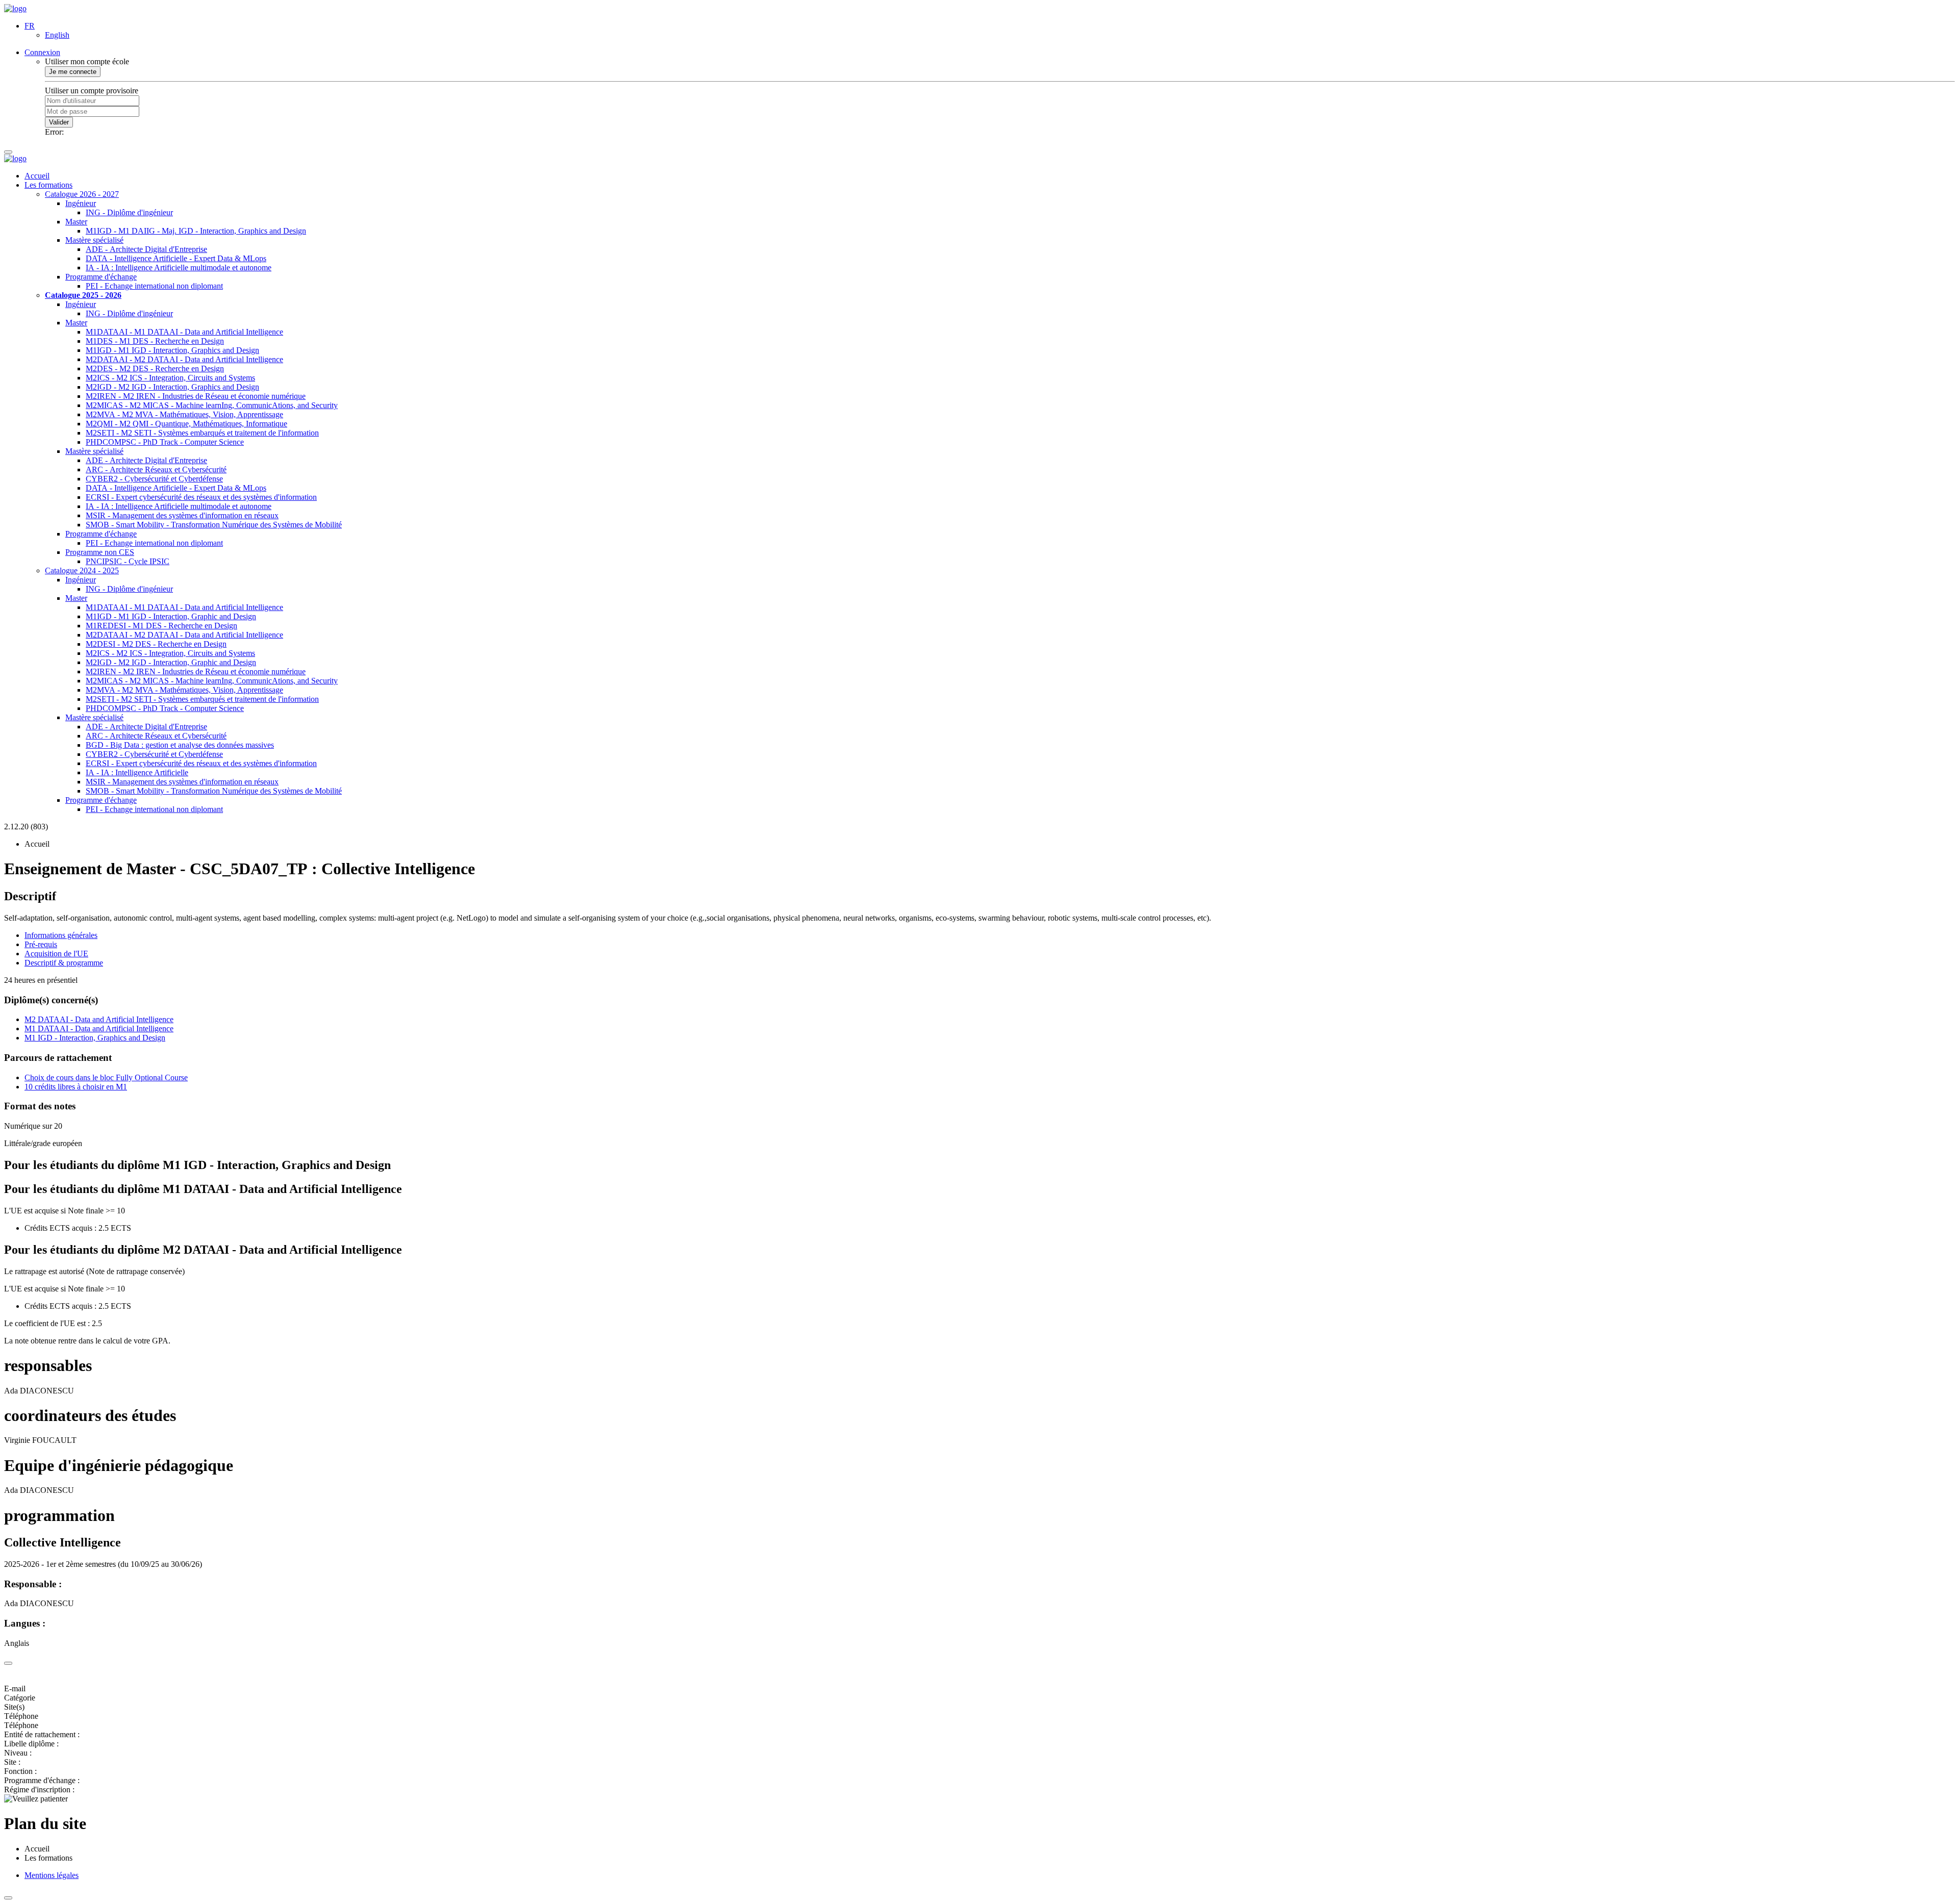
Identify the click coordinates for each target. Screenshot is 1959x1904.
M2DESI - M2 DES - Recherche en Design (156, 644)
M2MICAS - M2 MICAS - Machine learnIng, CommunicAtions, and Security (212, 405)
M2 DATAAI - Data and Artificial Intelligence (99, 1019)
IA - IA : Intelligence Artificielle (137, 772)
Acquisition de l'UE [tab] (56, 954)
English (57, 35)
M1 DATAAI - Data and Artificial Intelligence (99, 1029)
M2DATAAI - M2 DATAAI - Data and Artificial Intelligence (184, 359)
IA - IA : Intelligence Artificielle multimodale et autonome (179, 268)
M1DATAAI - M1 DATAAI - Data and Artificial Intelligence (184, 332)
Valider (59, 122)
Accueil (37, 176)
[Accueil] (15, 8)
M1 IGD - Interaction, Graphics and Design (95, 1038)
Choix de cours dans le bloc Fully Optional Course (106, 1077)
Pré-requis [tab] (41, 944)
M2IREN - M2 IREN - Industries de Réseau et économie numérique (196, 396)
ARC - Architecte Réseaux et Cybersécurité (156, 469)
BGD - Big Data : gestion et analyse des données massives (180, 745)
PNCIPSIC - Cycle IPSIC (128, 561)
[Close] (8, 1663)
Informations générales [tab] (61, 935)
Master (76, 222)
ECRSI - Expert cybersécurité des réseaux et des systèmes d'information (201, 497)
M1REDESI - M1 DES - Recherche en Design (161, 626)
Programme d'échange (101, 277)
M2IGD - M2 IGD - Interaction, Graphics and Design (172, 387)
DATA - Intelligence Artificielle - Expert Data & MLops (176, 258)
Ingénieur (81, 203)
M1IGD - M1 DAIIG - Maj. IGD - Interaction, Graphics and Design (196, 231)
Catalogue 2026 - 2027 (82, 194)
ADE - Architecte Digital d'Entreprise (146, 249)
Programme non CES (100, 552)
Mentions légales (52, 1875)
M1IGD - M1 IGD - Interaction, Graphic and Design (171, 616)
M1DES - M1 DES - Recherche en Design (155, 341)
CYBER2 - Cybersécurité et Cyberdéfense (154, 479)
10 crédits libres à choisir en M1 (76, 1087)
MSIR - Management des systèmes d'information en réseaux (182, 515)
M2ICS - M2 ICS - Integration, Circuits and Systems (170, 378)
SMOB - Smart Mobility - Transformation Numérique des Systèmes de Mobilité (214, 525)
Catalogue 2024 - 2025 (82, 570)
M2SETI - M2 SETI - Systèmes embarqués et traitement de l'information (202, 433)
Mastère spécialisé (94, 240)
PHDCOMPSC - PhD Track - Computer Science (165, 442)
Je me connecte (73, 72)
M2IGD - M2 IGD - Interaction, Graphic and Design (171, 662)
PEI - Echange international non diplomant (154, 286)
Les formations (48, 185)
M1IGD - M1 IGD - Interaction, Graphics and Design (172, 350)
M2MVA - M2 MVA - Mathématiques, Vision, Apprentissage (184, 414)
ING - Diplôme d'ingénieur (129, 212)
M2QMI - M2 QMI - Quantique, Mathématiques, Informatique (186, 424)
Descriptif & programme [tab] (64, 963)
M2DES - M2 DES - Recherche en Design (155, 369)
